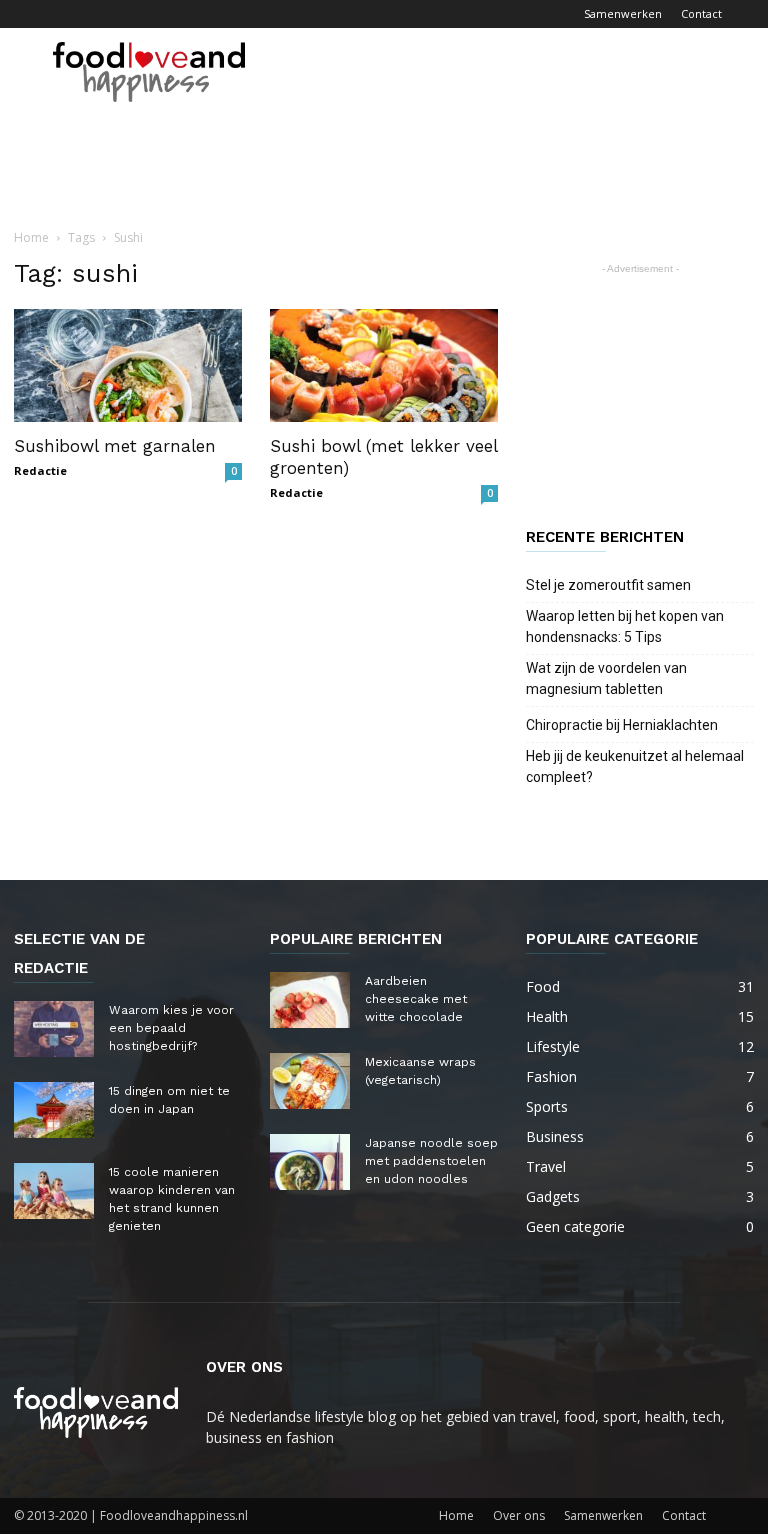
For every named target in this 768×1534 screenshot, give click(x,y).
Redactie (40, 470)
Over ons (519, 1515)
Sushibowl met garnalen (115, 446)
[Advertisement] (519, 72)
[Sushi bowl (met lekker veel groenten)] (384, 365)
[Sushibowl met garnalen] (128, 365)
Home (31, 237)
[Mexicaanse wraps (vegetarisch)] (310, 1081)
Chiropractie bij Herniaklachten (622, 725)
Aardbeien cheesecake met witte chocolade (416, 999)
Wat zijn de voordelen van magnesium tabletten (606, 678)
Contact (701, 13)
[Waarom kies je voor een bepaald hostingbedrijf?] (54, 1029)
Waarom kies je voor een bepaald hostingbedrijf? (171, 1028)
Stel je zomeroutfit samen (608, 585)
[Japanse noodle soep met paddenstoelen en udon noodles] (310, 1162)
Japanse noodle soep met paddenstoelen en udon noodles (431, 1161)
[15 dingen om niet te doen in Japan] (54, 1110)
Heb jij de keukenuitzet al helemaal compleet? (635, 766)
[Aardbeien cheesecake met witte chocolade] (310, 1000)
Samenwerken (623, 13)
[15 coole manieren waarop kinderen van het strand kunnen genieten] (54, 1191)
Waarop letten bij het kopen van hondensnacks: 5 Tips (625, 626)
